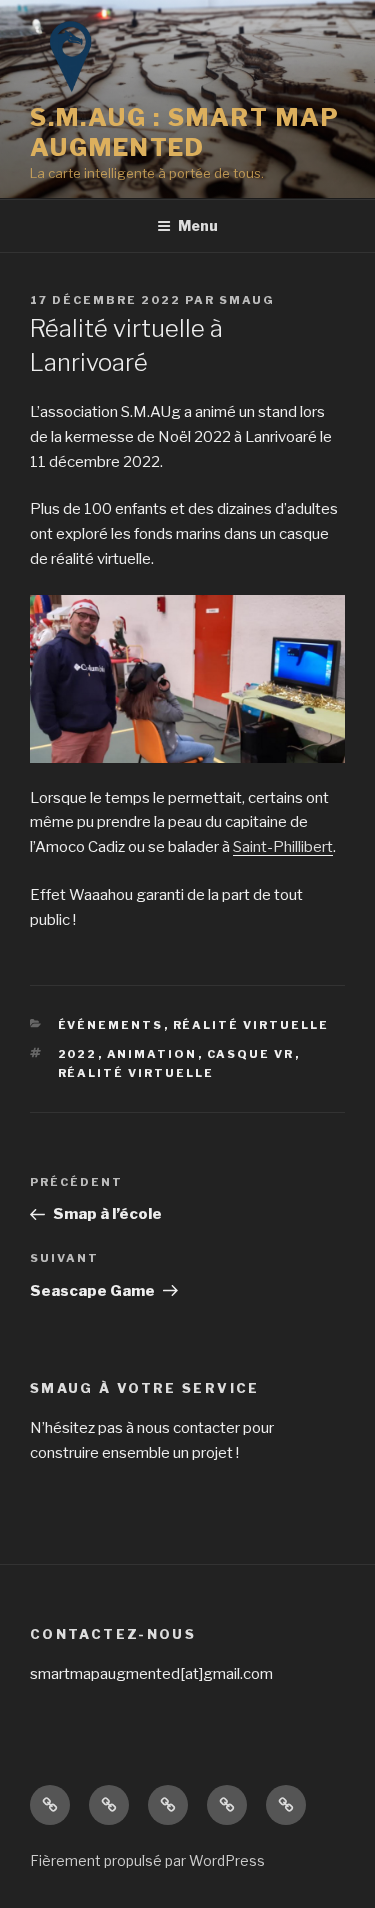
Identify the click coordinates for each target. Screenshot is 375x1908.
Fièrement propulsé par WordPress (147, 1860)
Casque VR (251, 1054)
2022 (78, 1054)
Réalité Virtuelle (251, 1025)
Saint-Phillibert (283, 847)
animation (152, 1054)
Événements (111, 1025)
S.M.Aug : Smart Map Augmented (184, 132)
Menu (198, 225)
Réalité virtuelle (136, 1073)
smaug (247, 300)
